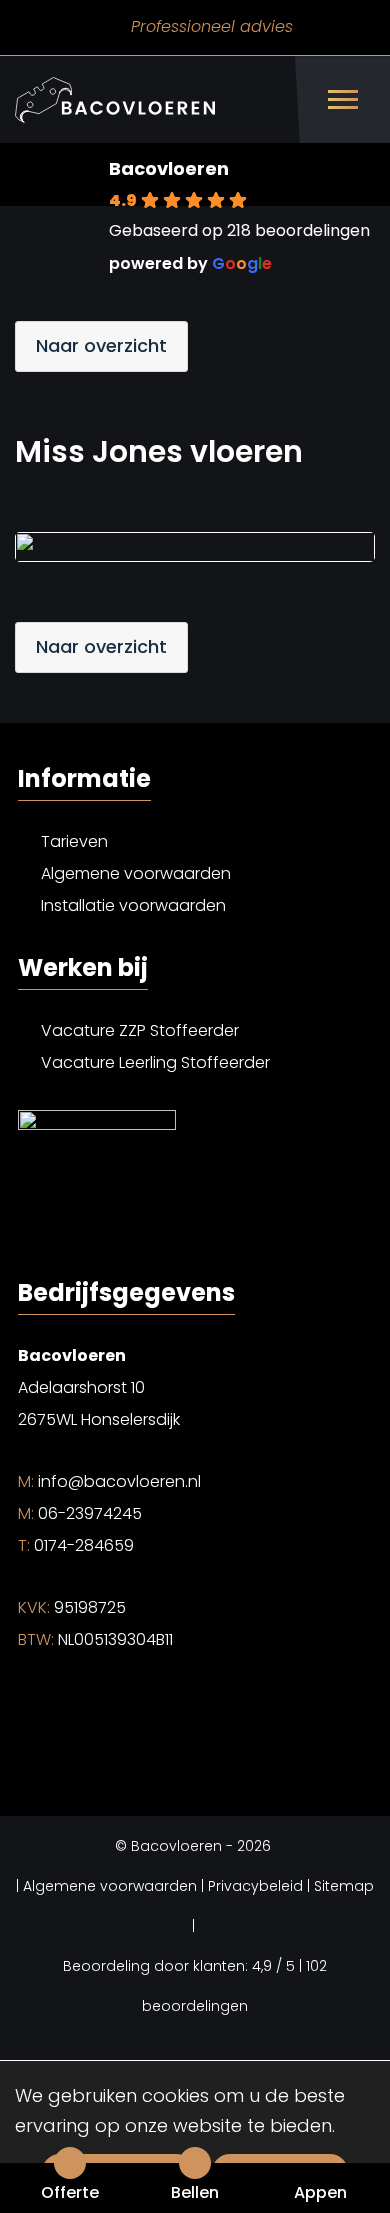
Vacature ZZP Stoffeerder (140, 1030)
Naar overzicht (101, 345)
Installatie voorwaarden (133, 905)
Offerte (70, 2192)
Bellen (195, 2192)
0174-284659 (76, 1545)
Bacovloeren (169, 168)
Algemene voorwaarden (136, 873)
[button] (210, 215)
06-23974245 (80, 1513)
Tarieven (74, 841)
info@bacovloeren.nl (109, 1481)
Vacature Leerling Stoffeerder (155, 1062)
